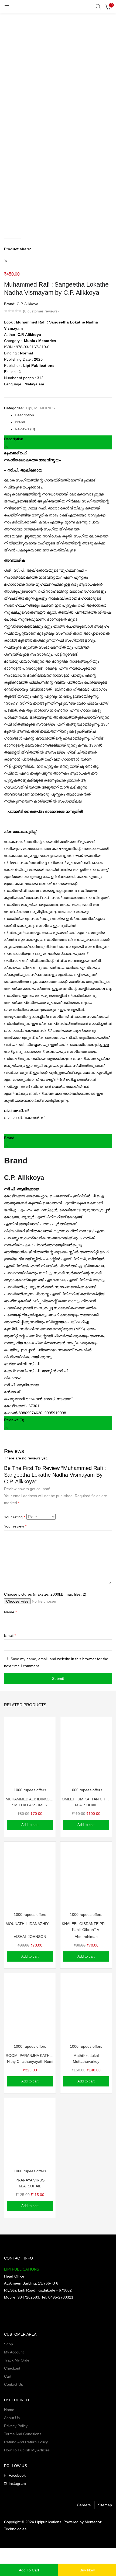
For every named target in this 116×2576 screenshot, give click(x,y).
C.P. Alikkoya (28, 304)
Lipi (29, 408)
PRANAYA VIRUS (30, 2180)
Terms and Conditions (23, 2434)
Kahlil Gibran (83, 1930)
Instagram (17, 2483)
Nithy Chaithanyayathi (26, 2061)
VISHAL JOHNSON (30, 1937)
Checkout (12, 2368)
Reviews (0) (25, 429)
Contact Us (13, 2384)
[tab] (63, 415)
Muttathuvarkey (86, 2061)
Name (10, 1612)
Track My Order (17, 2360)
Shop (8, 2344)
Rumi (49, 2061)
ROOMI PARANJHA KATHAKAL (30, 2056)
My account (14, 2352)
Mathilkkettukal (86, 2056)
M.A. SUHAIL (86, 1805)
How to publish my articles (27, 2450)
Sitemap (105, 2505)
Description (24, 415)
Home (9, 2410)
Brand (20, 422)
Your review (15, 1526)
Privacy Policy (16, 2426)
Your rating (15, 1517)
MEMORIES (45, 408)
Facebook (17, 2475)
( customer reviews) (41, 311)
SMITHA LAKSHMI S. (30, 1805)
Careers (84, 2505)
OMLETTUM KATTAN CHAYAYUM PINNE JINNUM (86, 1799)
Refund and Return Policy (26, 2442)
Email (10, 1635)
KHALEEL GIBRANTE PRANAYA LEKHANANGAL (86, 1924)
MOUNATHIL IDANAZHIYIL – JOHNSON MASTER (30, 1924)
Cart (8, 2376)
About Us (12, 2418)
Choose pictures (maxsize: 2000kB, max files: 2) (45, 1594)
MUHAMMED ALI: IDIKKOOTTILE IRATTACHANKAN (30, 1799)
